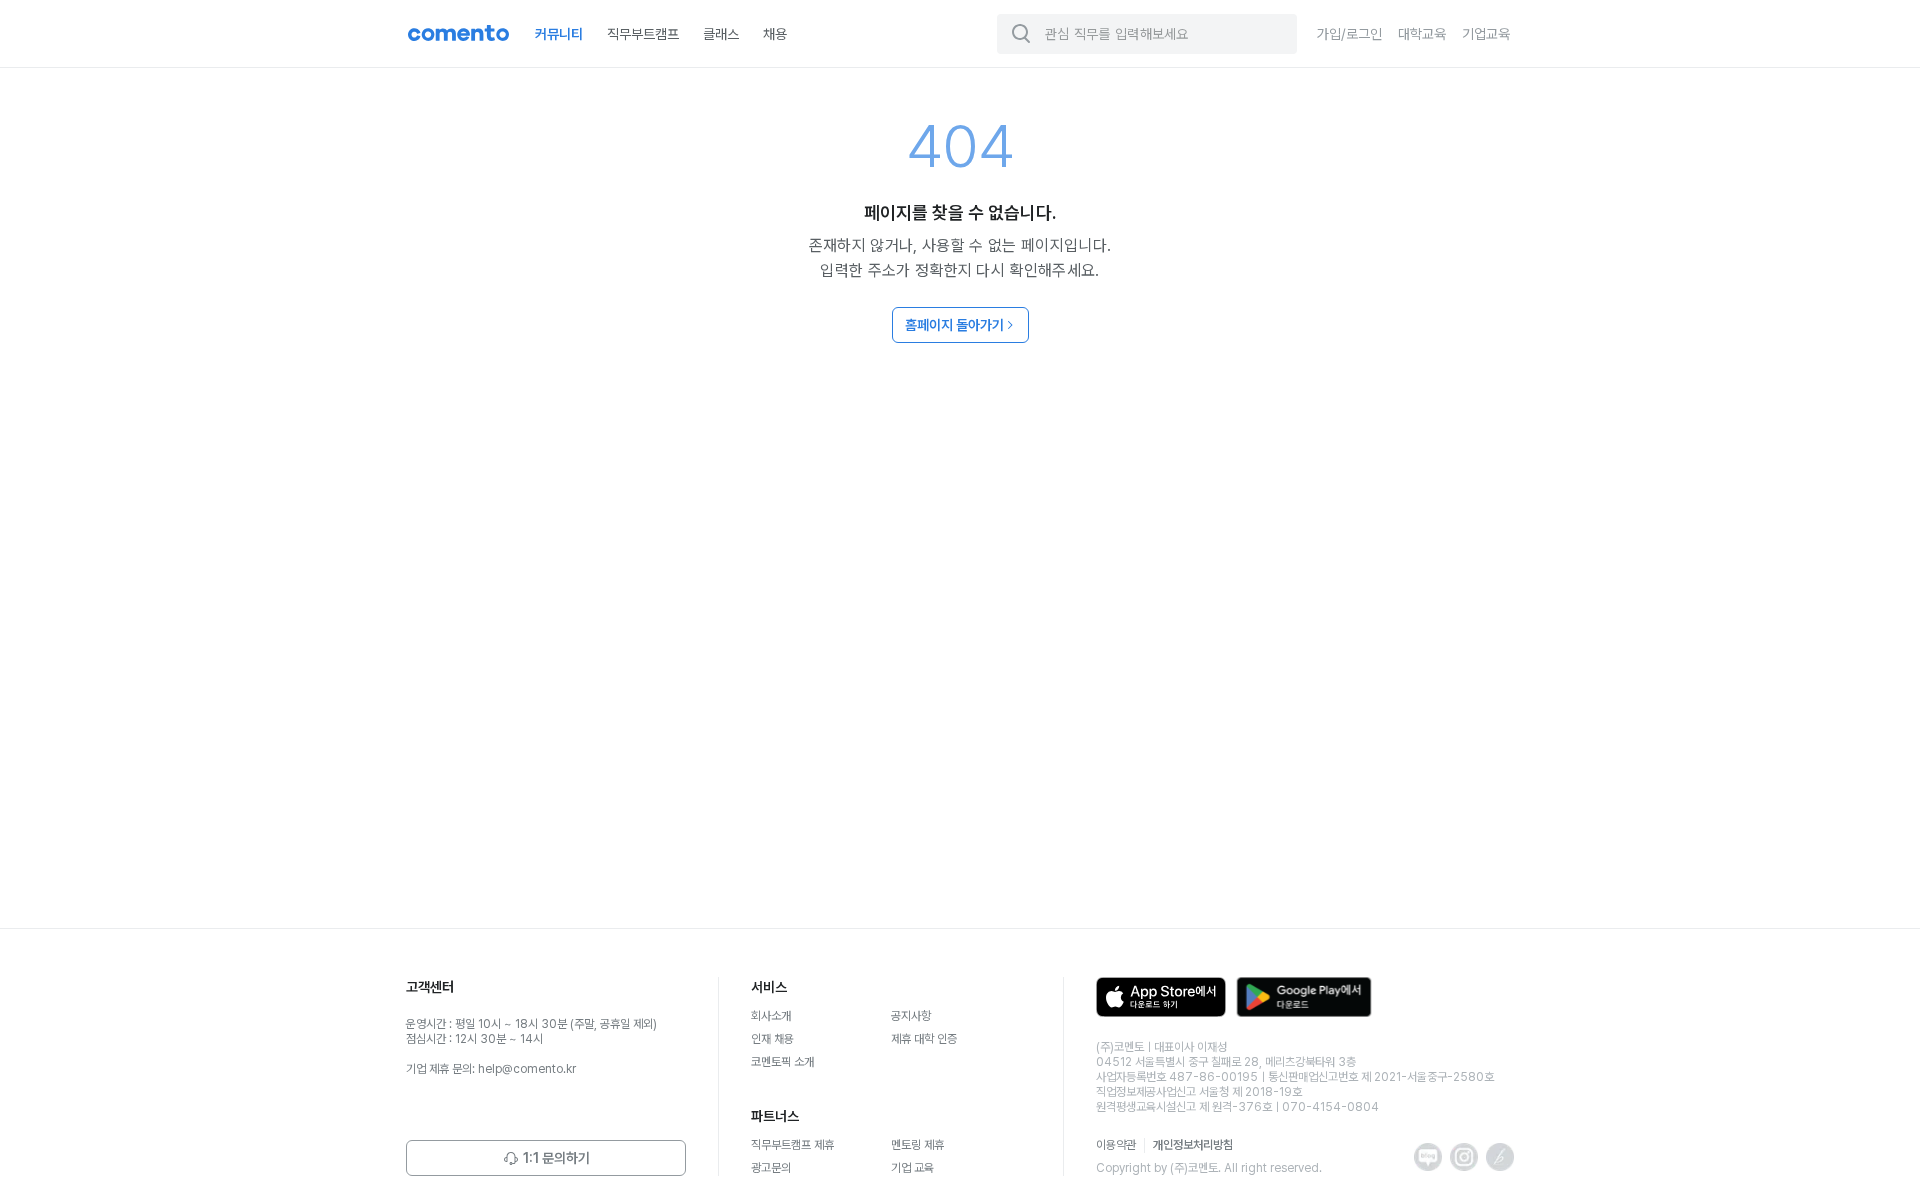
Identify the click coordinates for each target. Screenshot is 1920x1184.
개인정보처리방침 (1193, 1145)
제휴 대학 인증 (924, 1039)
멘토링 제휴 (917, 1145)
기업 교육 (912, 1168)
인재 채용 (772, 1039)
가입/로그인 (1349, 34)
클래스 (721, 34)
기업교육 (1486, 34)
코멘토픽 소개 (782, 1062)
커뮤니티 (559, 34)
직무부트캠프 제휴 (792, 1145)
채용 (775, 34)
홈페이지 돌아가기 (954, 325)
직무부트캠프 (643, 34)
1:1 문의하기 (556, 1158)
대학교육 (1422, 34)
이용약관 (1116, 1145)
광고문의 (771, 1168)
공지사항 (911, 1016)
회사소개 (771, 1016)
